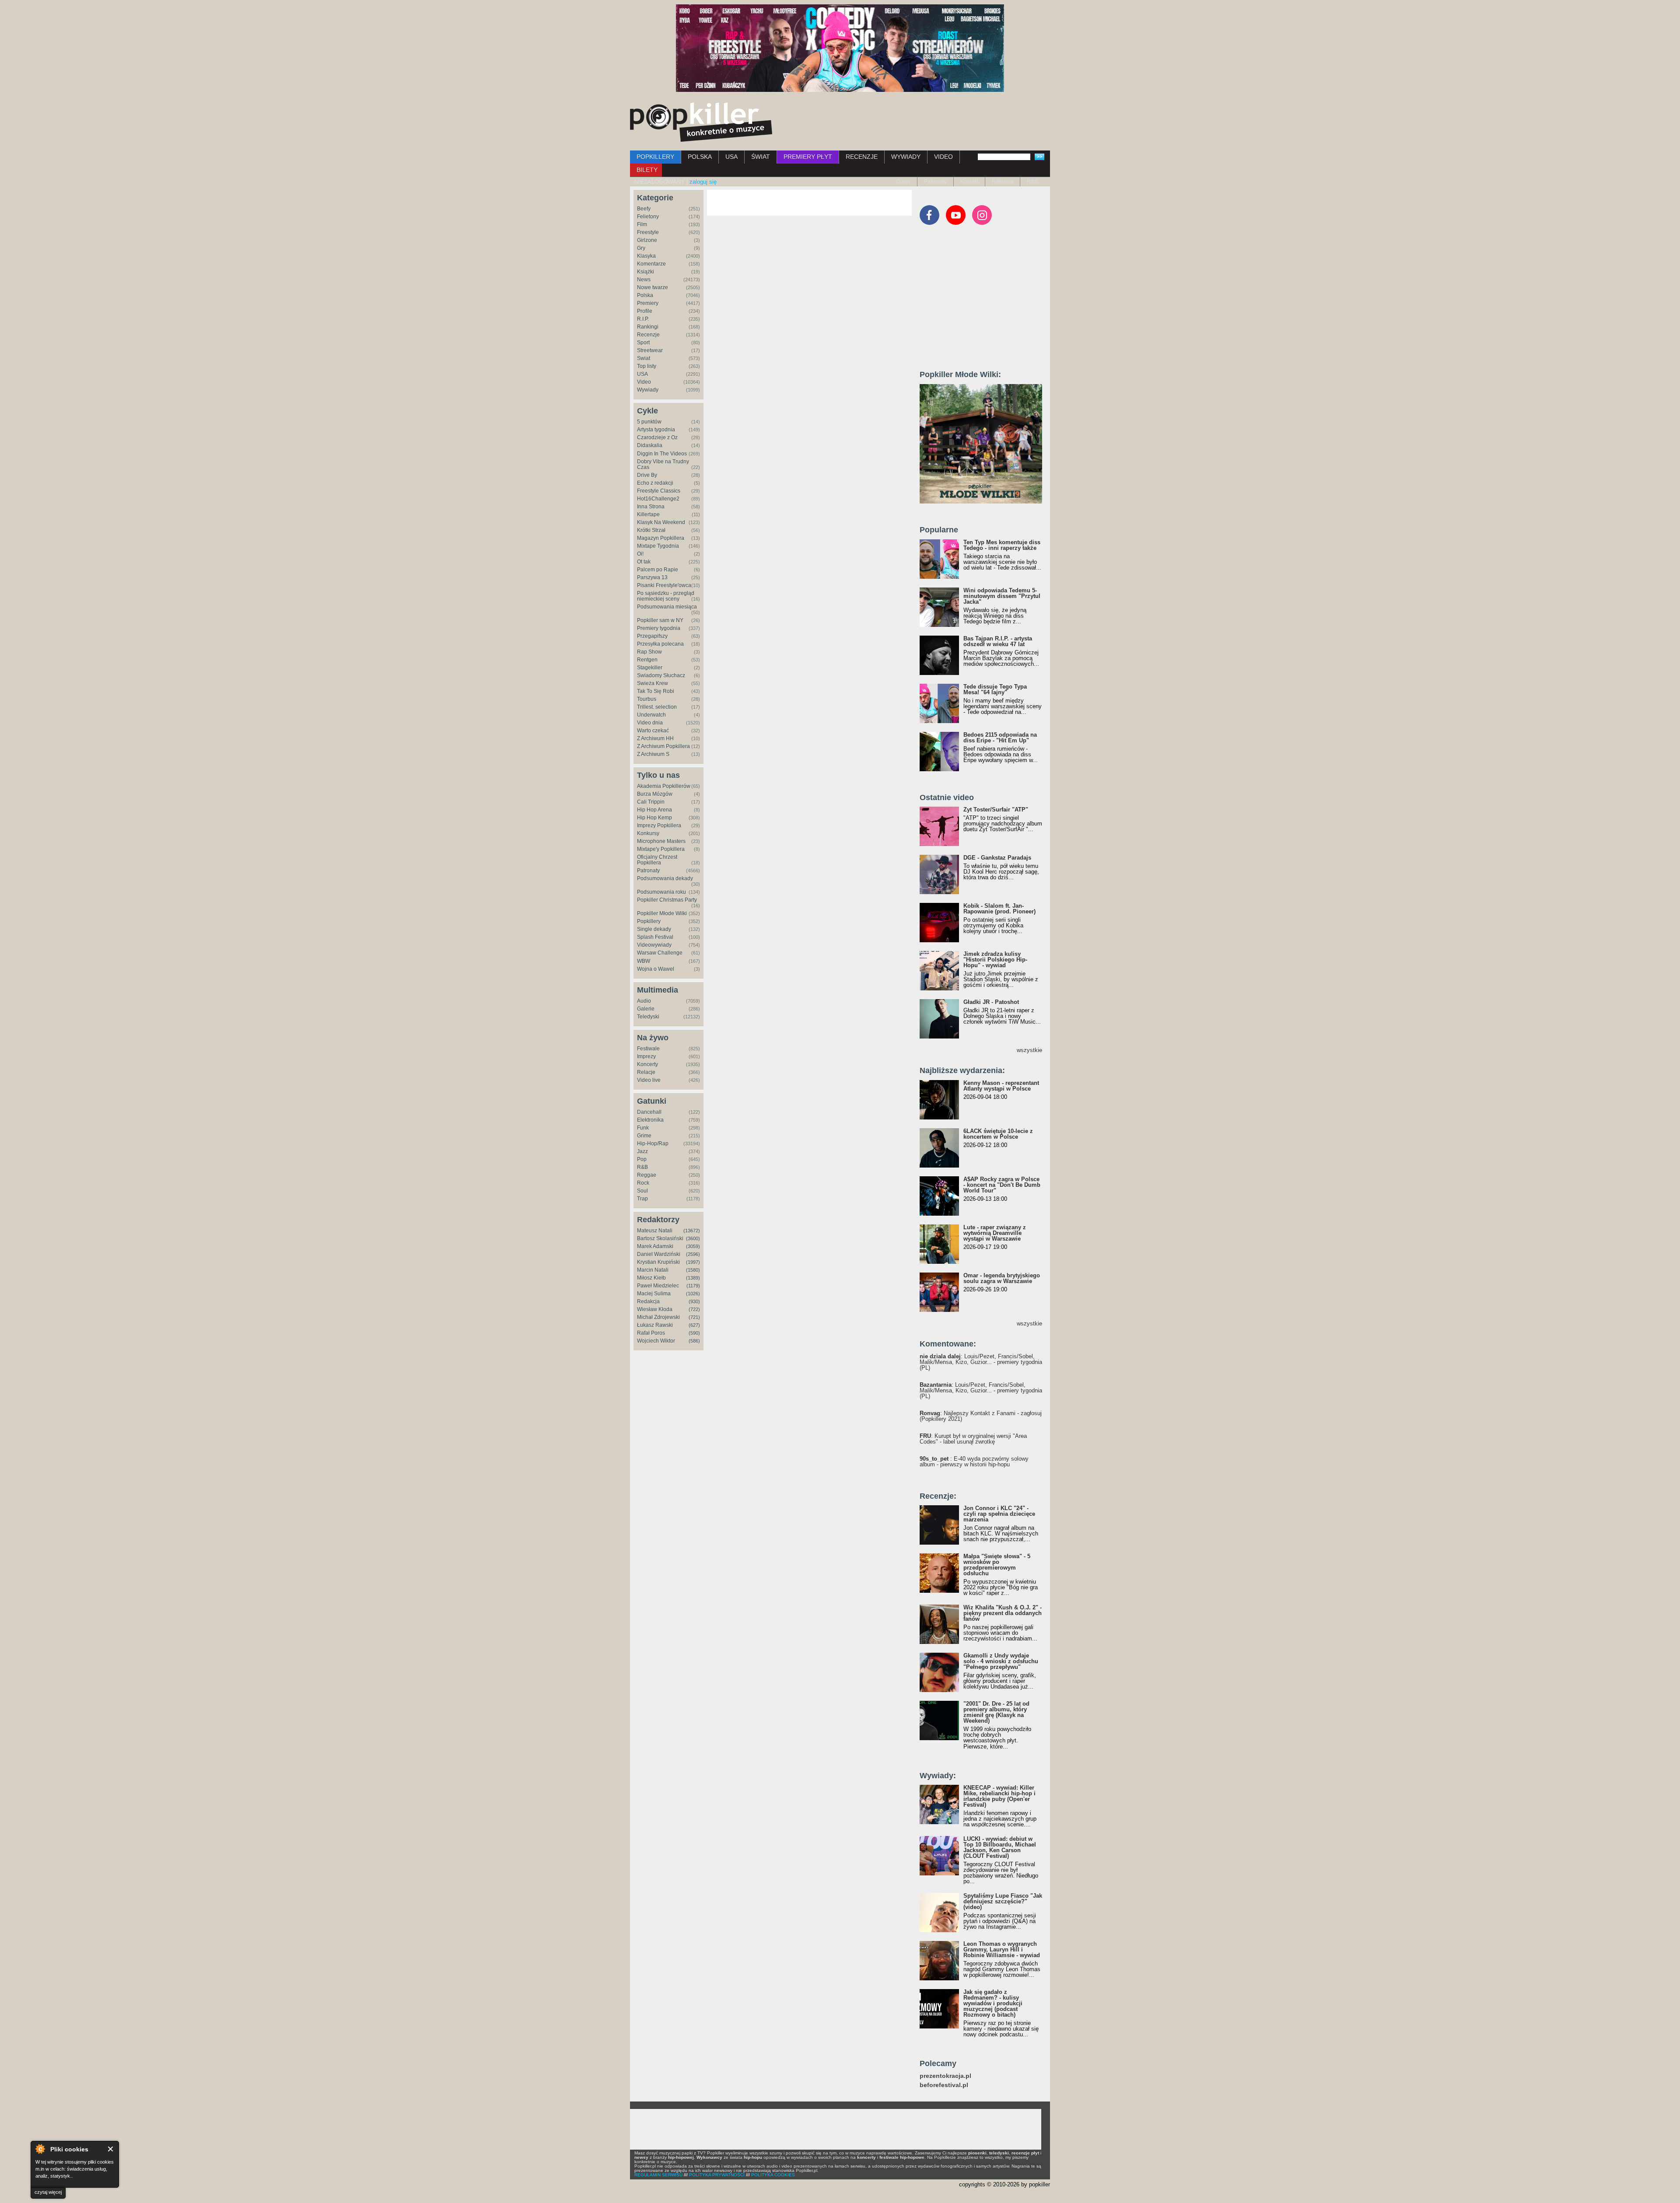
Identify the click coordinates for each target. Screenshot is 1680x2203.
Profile (645, 311)
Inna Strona (651, 507)
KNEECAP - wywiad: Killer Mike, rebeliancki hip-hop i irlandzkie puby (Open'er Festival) (999, 1796)
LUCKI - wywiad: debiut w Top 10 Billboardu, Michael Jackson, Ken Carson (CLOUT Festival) (1000, 1847)
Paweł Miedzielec (658, 1286)
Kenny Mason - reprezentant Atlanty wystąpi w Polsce (1001, 1086)
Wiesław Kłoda (655, 1309)
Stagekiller (650, 668)
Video (644, 382)
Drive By (647, 475)
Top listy (647, 366)
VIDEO (943, 157)
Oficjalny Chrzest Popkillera (657, 860)
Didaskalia (650, 445)
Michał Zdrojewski (658, 1317)
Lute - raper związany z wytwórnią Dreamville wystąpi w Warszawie (995, 1233)
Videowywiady (654, 945)
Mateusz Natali (655, 1231)
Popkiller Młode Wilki (662, 913)
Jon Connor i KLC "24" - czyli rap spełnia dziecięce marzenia (999, 1514)
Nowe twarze (653, 287)
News (644, 280)
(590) (694, 1333)
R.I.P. (643, 319)
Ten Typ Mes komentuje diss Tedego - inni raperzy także (1002, 545)
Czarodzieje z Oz (657, 437)
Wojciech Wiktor (656, 1341)
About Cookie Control (40, 2149)
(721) (694, 1317)
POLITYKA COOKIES (773, 2175)
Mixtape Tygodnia (658, 546)
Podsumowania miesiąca (667, 607)
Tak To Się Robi (656, 691)
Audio (644, 1001)
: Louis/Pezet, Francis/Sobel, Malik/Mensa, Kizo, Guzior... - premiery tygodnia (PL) (981, 1362)
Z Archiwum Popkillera (663, 746)
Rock (643, 1183)
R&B (642, 1167)
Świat (644, 358)
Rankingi (648, 327)
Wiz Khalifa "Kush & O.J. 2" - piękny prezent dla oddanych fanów (1003, 1613)
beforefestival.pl (944, 2085)
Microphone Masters (661, 841)
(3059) (693, 1246)
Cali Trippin (651, 802)
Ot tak (644, 562)
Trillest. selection (657, 707)
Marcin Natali (653, 1270)
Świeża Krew (653, 683)
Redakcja (648, 1301)
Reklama (1003, 182)
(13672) (692, 1231)
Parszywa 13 (652, 577)
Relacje (646, 1072)
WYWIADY (906, 157)
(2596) (693, 1254)
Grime (644, 1136)
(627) (694, 1325)
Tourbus (647, 699)
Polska (645, 295)
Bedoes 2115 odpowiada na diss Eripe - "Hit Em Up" (1000, 738)
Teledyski (648, 1017)
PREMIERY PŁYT (808, 157)
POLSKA (700, 157)
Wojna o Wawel (656, 969)
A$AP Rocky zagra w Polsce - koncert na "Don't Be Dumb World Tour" (1002, 1185)
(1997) (693, 1262)
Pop (642, 1159)
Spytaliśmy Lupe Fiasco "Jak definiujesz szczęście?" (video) (1003, 1901)
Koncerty (647, 1064)
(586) (694, 1341)
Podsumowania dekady (665, 878)
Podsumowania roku (661, 892)
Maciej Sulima (654, 1294)
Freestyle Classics (659, 491)
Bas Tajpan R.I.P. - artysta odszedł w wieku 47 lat (998, 641)
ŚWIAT (761, 157)
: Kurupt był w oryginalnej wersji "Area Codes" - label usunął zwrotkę (973, 1439)
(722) (694, 1309)
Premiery (648, 303)
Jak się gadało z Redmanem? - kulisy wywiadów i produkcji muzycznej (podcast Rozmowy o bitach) (993, 2003)
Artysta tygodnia (656, 430)
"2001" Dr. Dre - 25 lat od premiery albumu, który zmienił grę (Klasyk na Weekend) (996, 1712)
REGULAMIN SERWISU (658, 2175)
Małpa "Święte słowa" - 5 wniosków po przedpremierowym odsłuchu (997, 1565)
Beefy (644, 209)
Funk (643, 1128)
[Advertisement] (985, 301)
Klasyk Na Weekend (661, 522)
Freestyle (648, 232)
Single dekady (654, 929)
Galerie (646, 1009)
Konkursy (648, 833)
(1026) (693, 1294)
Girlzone (647, 240)
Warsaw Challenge (660, 953)
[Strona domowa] (701, 122)
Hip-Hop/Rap (653, 1143)
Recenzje (648, 335)
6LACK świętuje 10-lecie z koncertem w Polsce (998, 1134)
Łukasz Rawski (655, 1325)
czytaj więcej (48, 2192)
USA (731, 157)
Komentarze (651, 264)
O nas (903, 182)
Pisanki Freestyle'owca (664, 585)
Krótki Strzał (651, 530)
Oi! (640, 554)
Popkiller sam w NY (660, 620)
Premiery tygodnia (659, 628)
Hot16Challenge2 (658, 499)
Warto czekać (653, 731)
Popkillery (649, 921)
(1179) (693, 1286)
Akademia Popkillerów (664, 786)
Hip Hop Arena (654, 810)
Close (111, 2149)
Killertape (648, 514)
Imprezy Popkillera (659, 825)
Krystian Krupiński (658, 1262)
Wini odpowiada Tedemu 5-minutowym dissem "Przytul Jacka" (1002, 596)
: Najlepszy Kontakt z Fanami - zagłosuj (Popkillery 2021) (981, 1416)
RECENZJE (862, 157)
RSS (1032, 182)
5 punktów (649, 422)
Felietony (648, 217)
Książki (646, 272)
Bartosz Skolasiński (660, 1238)
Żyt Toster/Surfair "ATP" (996, 810)
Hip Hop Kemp (654, 818)
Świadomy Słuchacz (661, 675)
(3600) (693, 1238)
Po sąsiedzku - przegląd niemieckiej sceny (666, 596)
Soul (642, 1191)
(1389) (693, 1278)
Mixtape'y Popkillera (661, 849)
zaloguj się (703, 182)
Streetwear (650, 350)
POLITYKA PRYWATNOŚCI (717, 2175)
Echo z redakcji (655, 483)
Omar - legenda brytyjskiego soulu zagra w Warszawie (1002, 1278)
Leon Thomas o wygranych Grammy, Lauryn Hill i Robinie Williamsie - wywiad (1002, 1949)
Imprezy (646, 1056)
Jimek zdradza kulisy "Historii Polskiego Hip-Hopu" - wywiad (995, 960)
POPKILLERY (655, 157)
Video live (649, 1080)
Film (642, 224)
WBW (644, 961)
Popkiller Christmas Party (667, 900)
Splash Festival (655, 937)
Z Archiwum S (653, 754)
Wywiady (648, 390)
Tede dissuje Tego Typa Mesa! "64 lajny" (995, 689)
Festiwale (648, 1049)
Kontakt (969, 182)
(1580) (693, 1270)
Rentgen (647, 660)
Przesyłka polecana (660, 644)
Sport (643, 343)
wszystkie (1029, 1050)
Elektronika (650, 1120)
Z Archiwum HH (655, 738)
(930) (694, 1301)
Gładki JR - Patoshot (991, 1002)
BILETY (647, 170)
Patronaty (935, 182)
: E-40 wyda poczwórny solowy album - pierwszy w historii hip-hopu (974, 1462)
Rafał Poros (651, 1333)
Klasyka (646, 256)
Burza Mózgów (655, 794)
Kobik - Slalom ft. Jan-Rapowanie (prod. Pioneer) (999, 909)
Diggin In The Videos (662, 454)
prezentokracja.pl (945, 2076)
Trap (642, 1199)
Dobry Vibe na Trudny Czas (663, 464)
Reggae (647, 1175)
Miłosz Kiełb (651, 1278)
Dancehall (649, 1112)
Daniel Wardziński (659, 1254)
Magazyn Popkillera (661, 538)
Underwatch (651, 715)
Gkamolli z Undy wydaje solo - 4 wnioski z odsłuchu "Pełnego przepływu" (1001, 1661)
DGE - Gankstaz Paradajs (997, 858)
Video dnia (650, 723)
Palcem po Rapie (658, 570)
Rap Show (649, 652)
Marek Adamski (655, 1246)
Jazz (642, 1151)
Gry (641, 248)
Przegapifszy (652, 636)
